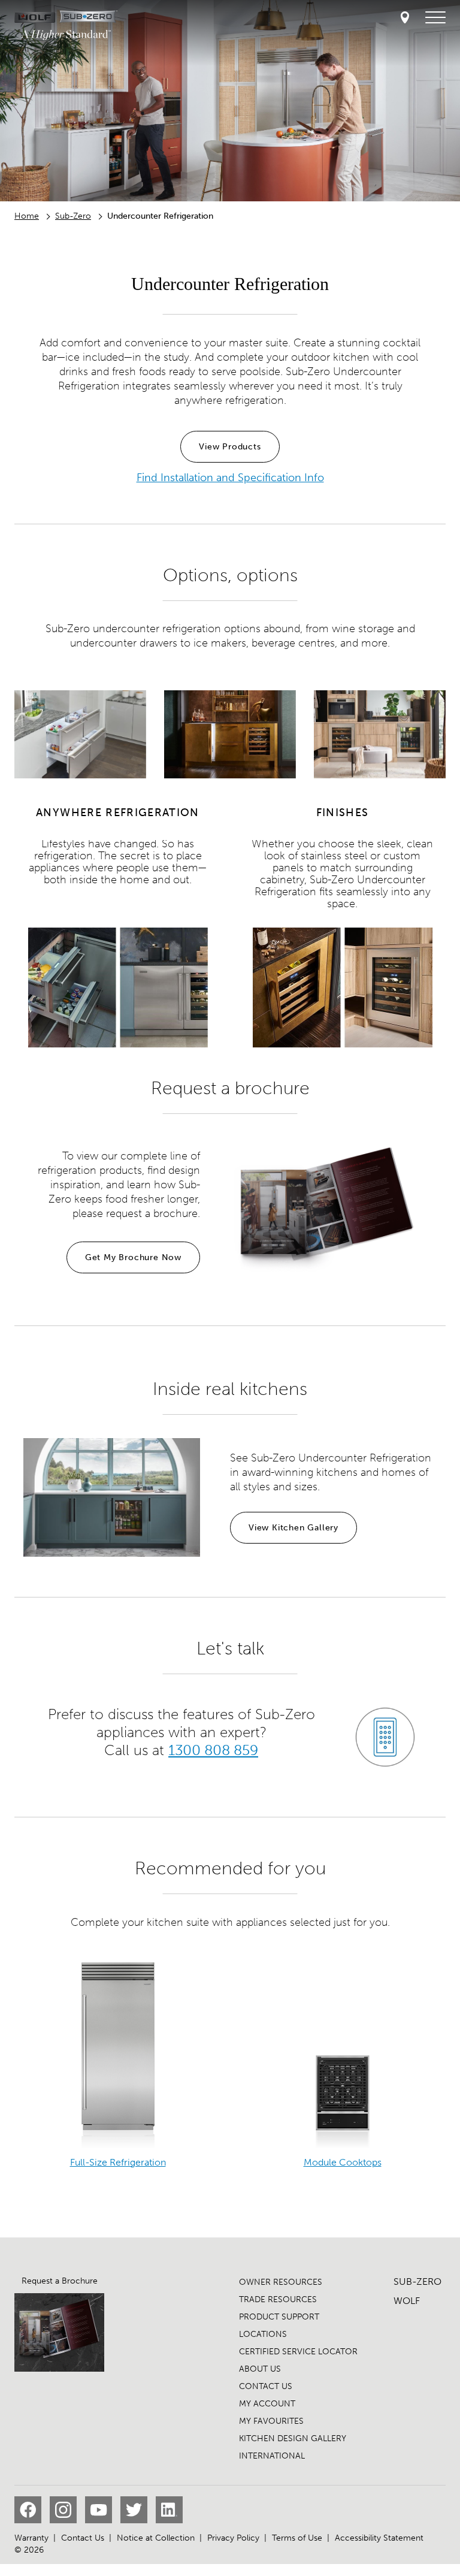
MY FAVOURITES (271, 2421)
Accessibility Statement (379, 2538)
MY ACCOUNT (267, 2404)
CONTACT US (266, 2386)
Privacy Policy (233, 2538)
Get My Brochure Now (133, 1257)
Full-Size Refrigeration (118, 2162)
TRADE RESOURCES (278, 2299)
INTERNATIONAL (272, 2456)
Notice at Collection (156, 2538)
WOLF (407, 2301)
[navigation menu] (435, 18)
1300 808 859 (214, 1750)
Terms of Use (297, 2538)
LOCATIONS (263, 2334)
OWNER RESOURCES (281, 2282)
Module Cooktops (343, 2162)
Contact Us (83, 2538)
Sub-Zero (73, 216)
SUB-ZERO (417, 2281)
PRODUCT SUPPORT (279, 2317)
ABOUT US (260, 2369)
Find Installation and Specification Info (230, 478)
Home (27, 216)
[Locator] (405, 18)
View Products (230, 447)
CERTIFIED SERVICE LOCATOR (298, 2352)
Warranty (31, 2538)
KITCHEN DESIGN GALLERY (293, 2438)
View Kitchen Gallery (293, 1528)
